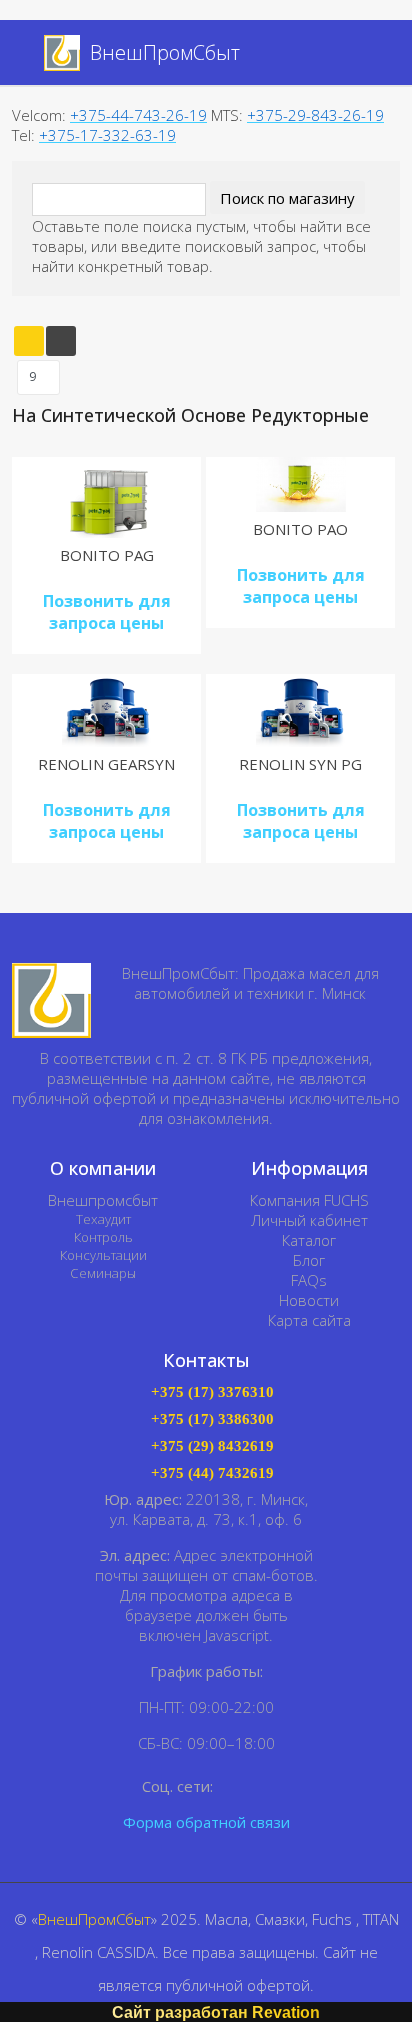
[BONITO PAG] (107, 497)
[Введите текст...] (353, 53)
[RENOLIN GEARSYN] (107, 710)
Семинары (103, 1273)
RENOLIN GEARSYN (106, 764)
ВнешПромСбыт (94, 1919)
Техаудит (103, 1219)
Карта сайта (309, 1320)
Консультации (103, 1255)
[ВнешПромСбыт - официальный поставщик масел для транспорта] (51, 1000)
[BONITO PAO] (301, 484)
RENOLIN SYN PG (300, 764)
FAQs (309, 1280)
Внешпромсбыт (103, 1200)
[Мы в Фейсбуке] (232, 1785)
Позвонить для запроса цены (107, 612)
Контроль (103, 1237)
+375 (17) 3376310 (212, 1392)
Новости (309, 1300)
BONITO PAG (107, 555)
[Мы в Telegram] (261, 1785)
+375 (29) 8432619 (212, 1446)
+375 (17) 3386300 (212, 1419)
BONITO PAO (300, 529)
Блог (309, 1260)
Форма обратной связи (206, 1822)
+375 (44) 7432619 (212, 1473)
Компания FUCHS (309, 1200)
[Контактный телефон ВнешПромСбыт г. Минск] (376, 54)
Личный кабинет (309, 1220)
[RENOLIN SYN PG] (301, 710)
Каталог (309, 1240)
